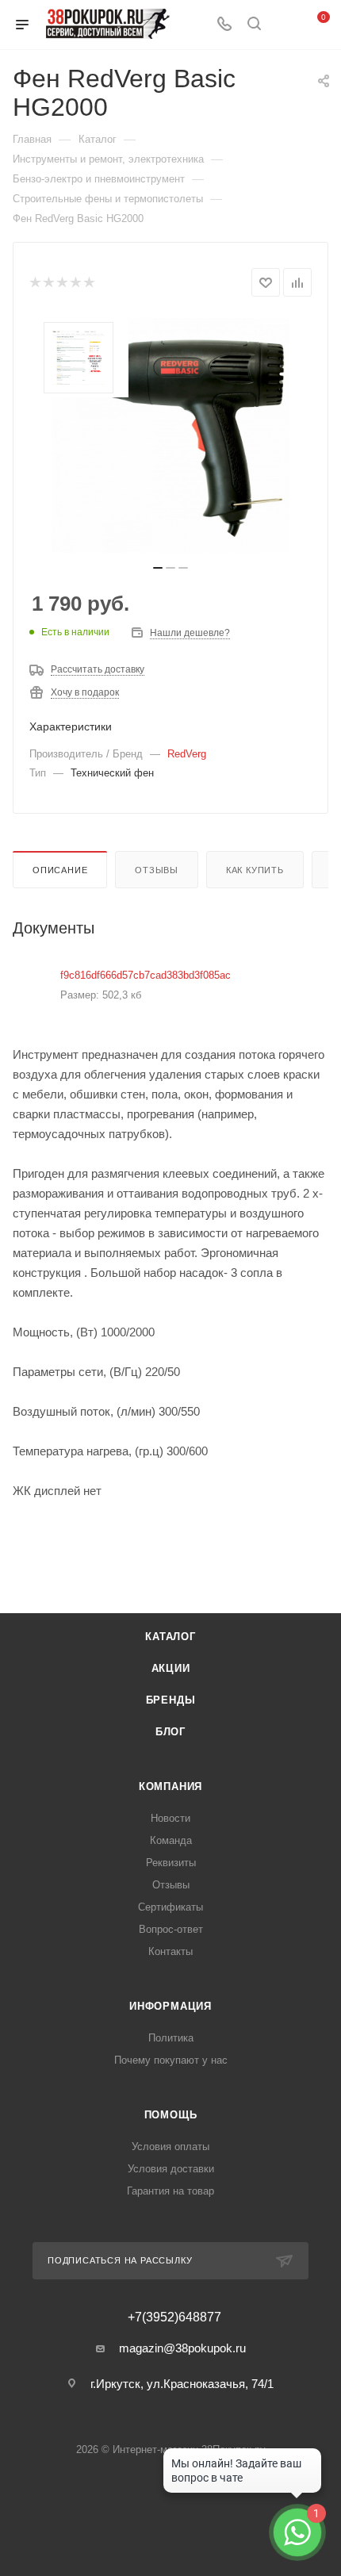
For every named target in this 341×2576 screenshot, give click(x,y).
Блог (170, 1732)
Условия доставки (171, 2169)
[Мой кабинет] (284, 25)
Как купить (255, 870)
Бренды (171, 1700)
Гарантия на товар (170, 2191)
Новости (170, 1818)
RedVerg (187, 754)
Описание (60, 870)
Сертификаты (170, 1907)
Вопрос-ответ (171, 1929)
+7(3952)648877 (174, 2317)
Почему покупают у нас (171, 2060)
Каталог (170, 1637)
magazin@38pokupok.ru (182, 2348)
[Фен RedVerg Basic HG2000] (170, 435)
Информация (170, 2006)
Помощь (171, 2115)
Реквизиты (171, 1863)
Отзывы (157, 870)
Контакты (170, 1951)
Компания (170, 1786)
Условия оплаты (170, 2147)
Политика (171, 2038)
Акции (171, 1668)
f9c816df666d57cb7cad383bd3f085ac (146, 975)
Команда (171, 1840)
